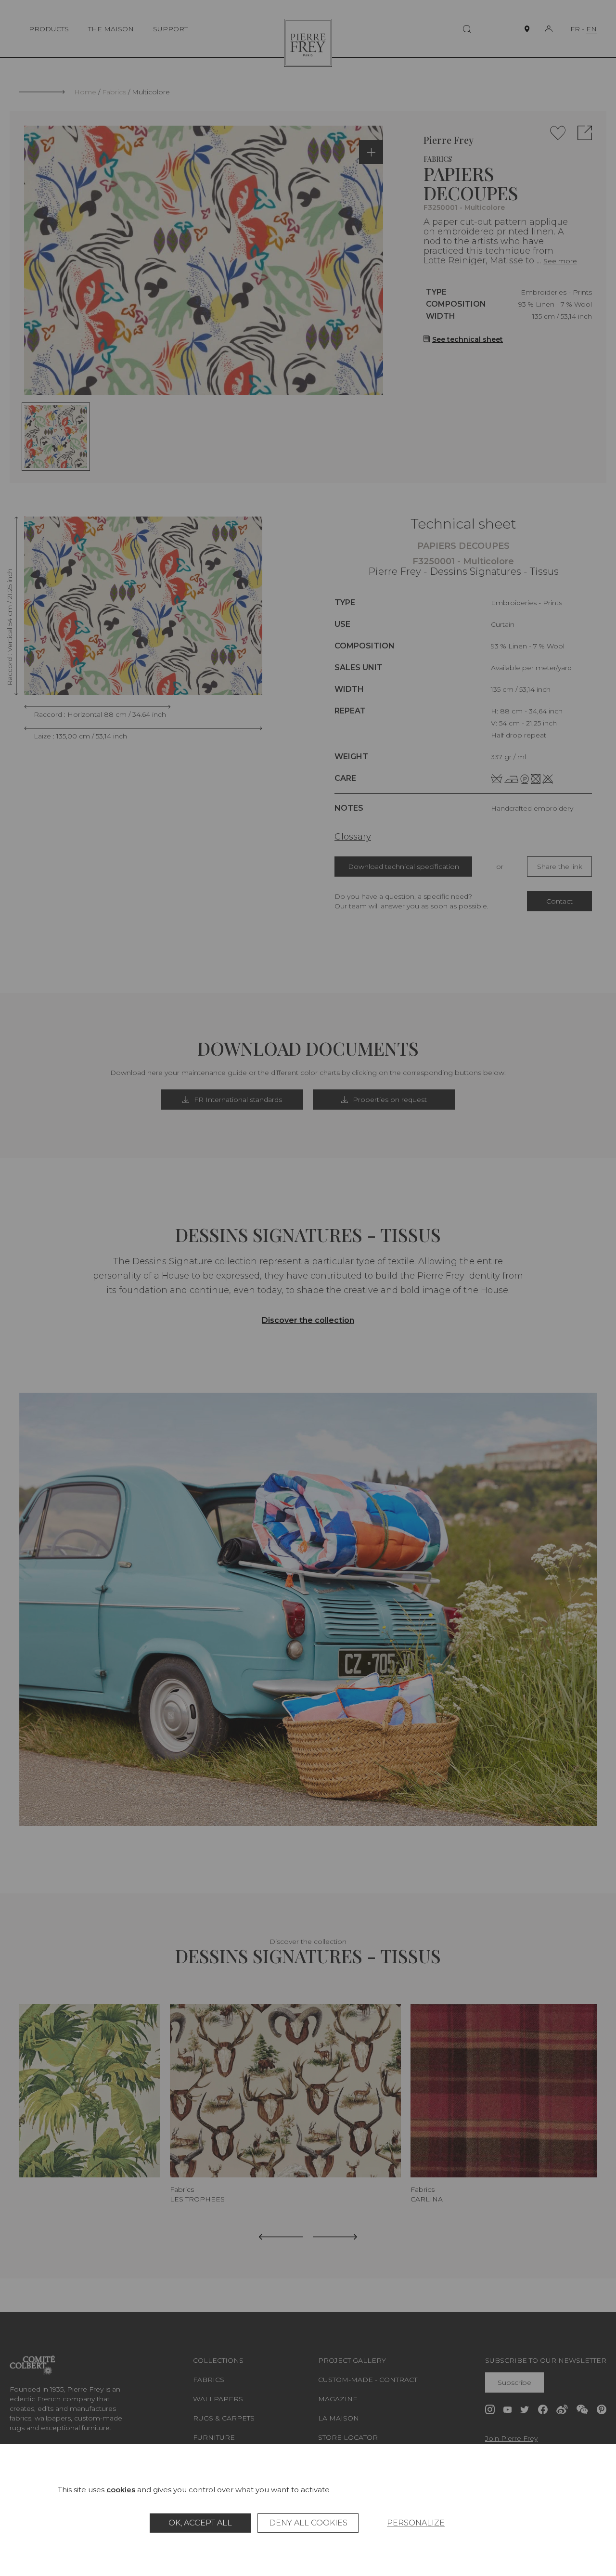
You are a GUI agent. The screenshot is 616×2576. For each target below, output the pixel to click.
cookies (121, 2490)
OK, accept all (200, 2523)
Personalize (416, 2523)
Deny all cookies (308, 2523)
